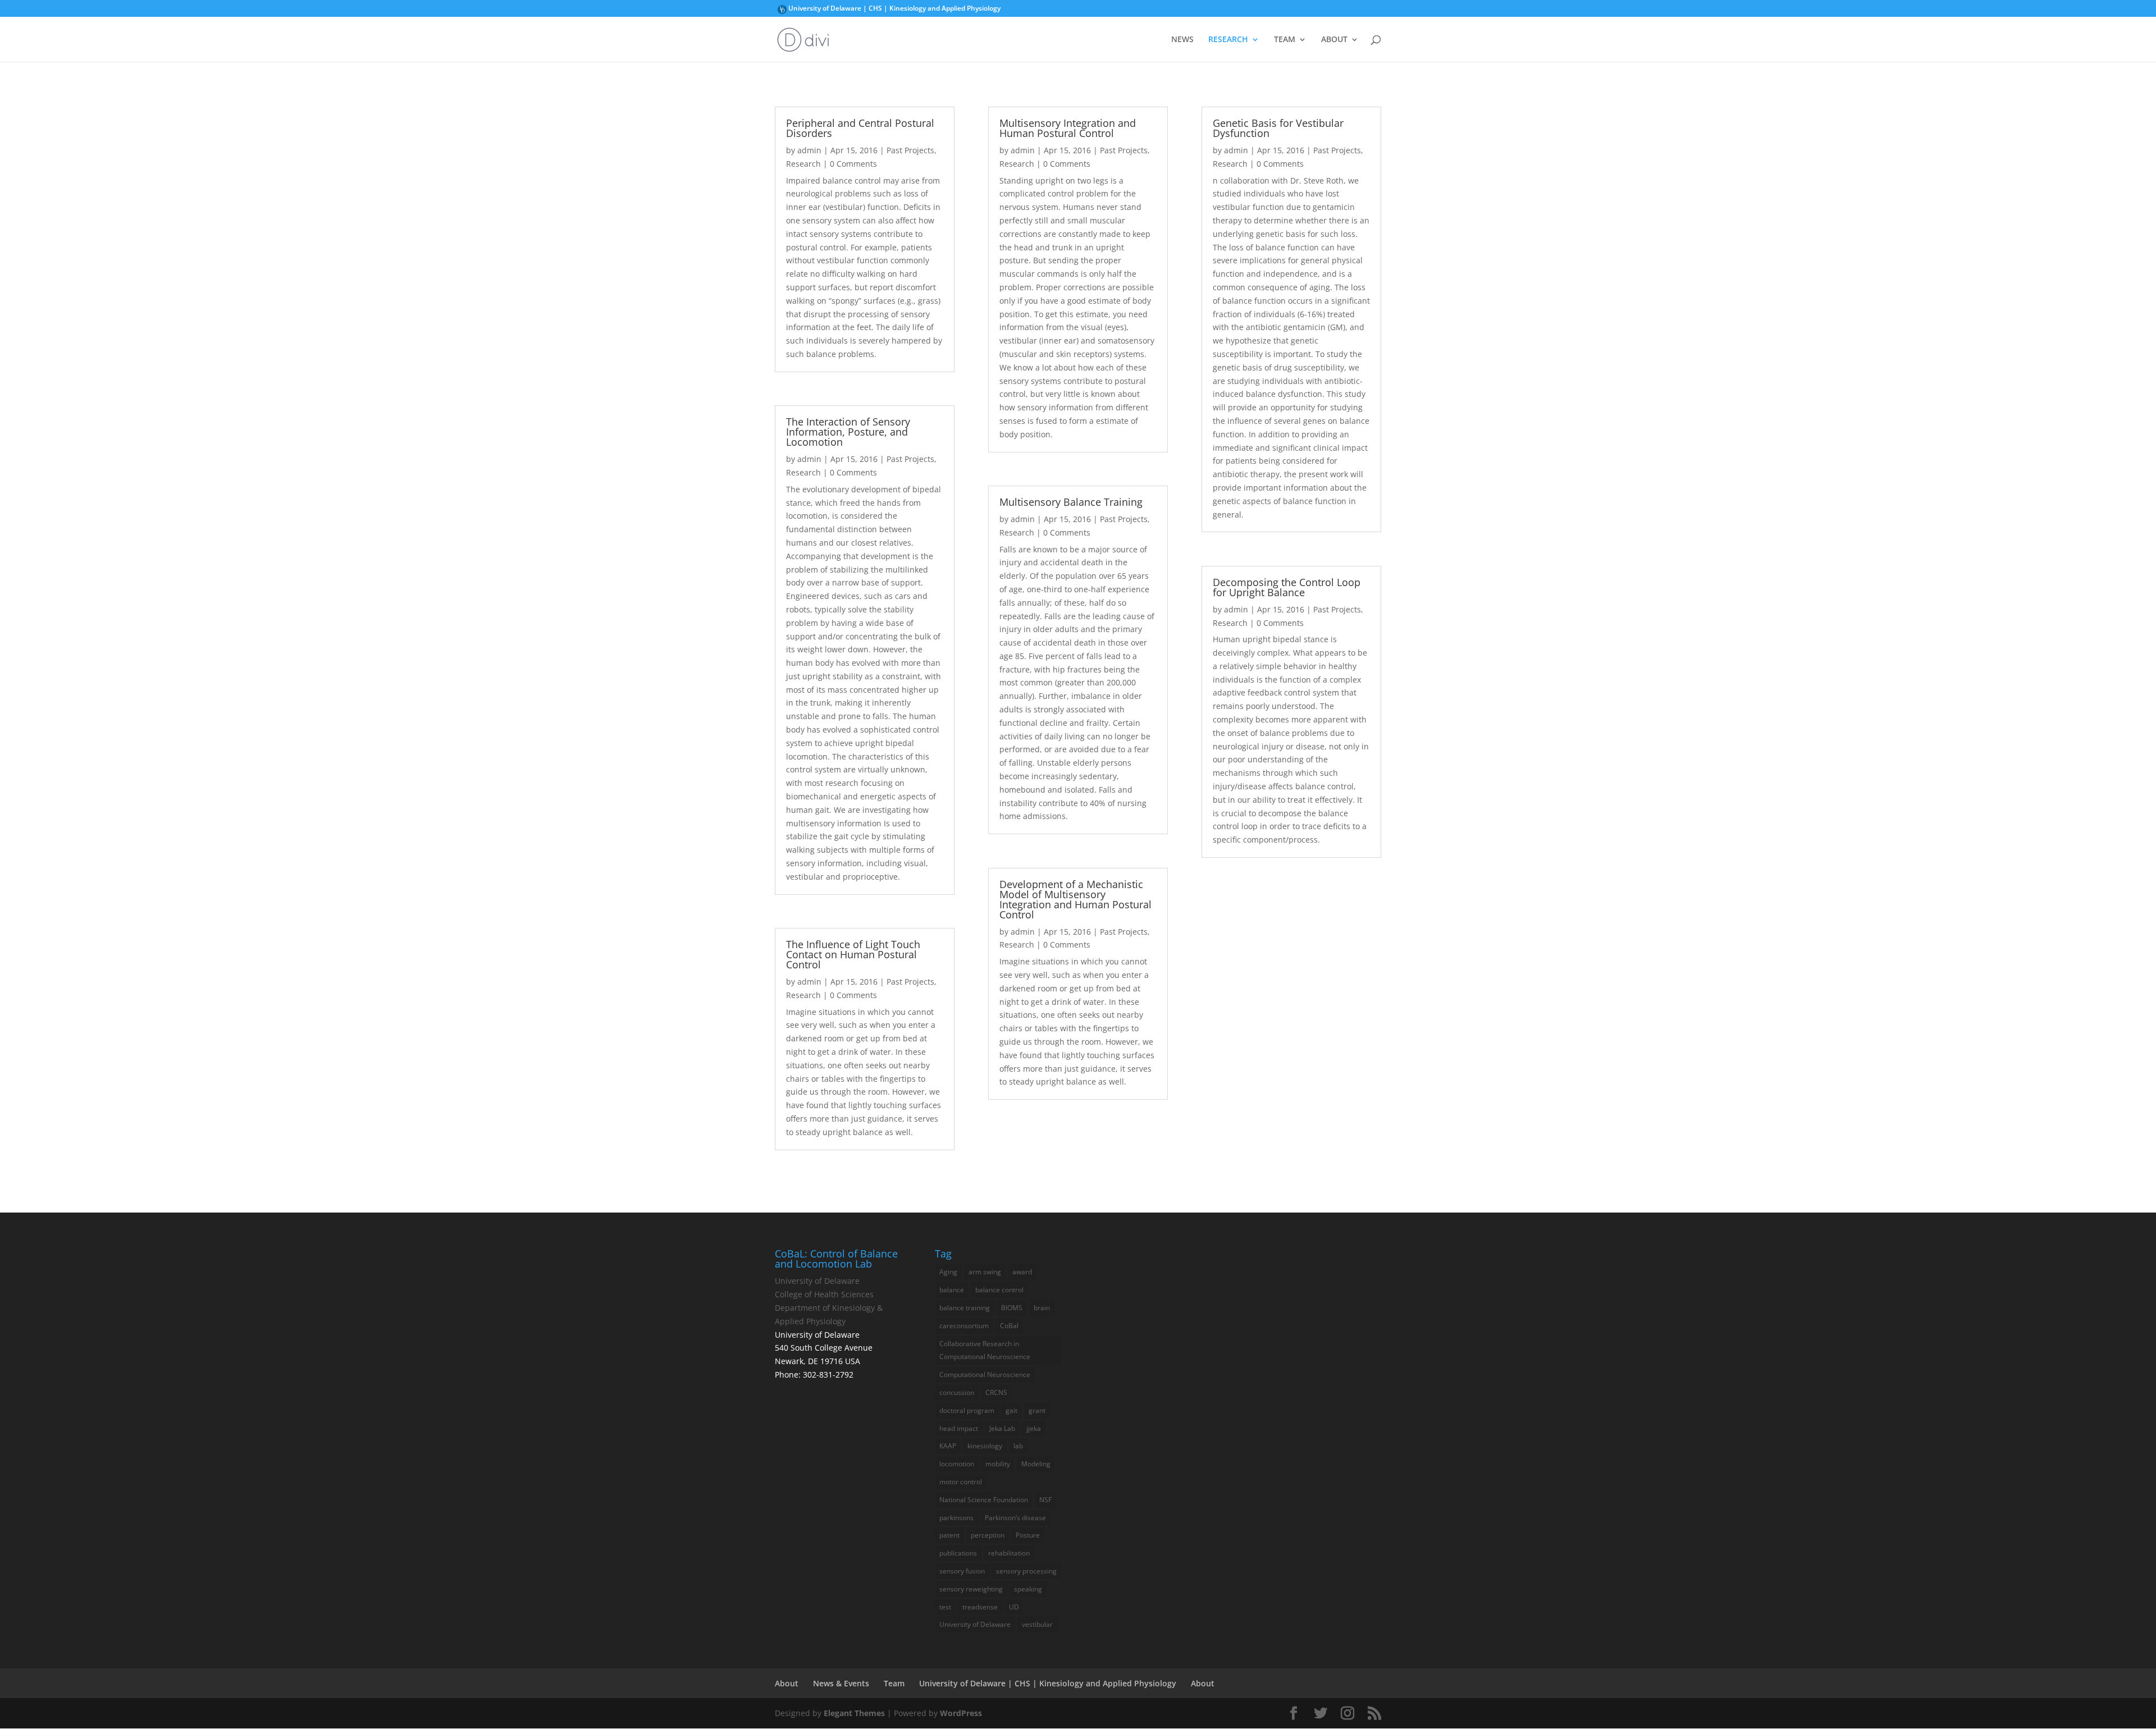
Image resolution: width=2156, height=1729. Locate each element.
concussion (957, 1392)
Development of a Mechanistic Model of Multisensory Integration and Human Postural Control (1075, 899)
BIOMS (1012, 1308)
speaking (1028, 1589)
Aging (948, 1272)
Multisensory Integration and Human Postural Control (1068, 128)
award (1022, 1272)
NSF (1045, 1500)
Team (894, 1683)
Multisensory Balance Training (1071, 502)
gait (1011, 1410)
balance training (965, 1308)
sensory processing (1026, 1571)
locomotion (957, 1464)
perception (988, 1535)
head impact (959, 1428)
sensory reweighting (971, 1589)
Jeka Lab (1002, 1428)
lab (1018, 1446)
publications (958, 1553)
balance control (999, 1290)
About (787, 1683)
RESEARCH (1228, 40)
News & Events (841, 1683)
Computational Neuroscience (985, 1374)
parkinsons (956, 1518)
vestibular (1037, 1624)
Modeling (1036, 1464)
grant (1037, 1410)
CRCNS (996, 1392)
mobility (998, 1464)
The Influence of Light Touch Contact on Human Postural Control (853, 954)
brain (1042, 1308)
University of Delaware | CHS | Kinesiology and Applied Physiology (894, 9)
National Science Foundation (984, 1500)
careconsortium (964, 1326)
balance (952, 1290)
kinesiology (985, 1446)
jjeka (1034, 1428)
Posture (1028, 1535)
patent (949, 1535)
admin (809, 150)
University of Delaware (782, 11)
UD (1014, 1607)
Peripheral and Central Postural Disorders (860, 128)
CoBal (1009, 1326)
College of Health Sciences (824, 1294)
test (945, 1607)
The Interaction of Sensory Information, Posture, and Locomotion (848, 432)
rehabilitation (1009, 1553)
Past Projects (910, 150)
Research (803, 164)
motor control (961, 1482)
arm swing (985, 1272)
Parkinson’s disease (1015, 1518)
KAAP (948, 1446)
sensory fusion (962, 1571)
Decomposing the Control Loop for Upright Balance (1287, 587)
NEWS (1182, 40)
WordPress (961, 1713)
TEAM (1285, 40)
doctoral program (967, 1410)
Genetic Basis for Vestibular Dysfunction (1278, 128)
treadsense (980, 1607)
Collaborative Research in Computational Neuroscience (985, 1350)
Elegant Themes (854, 1713)
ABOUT (1334, 40)
